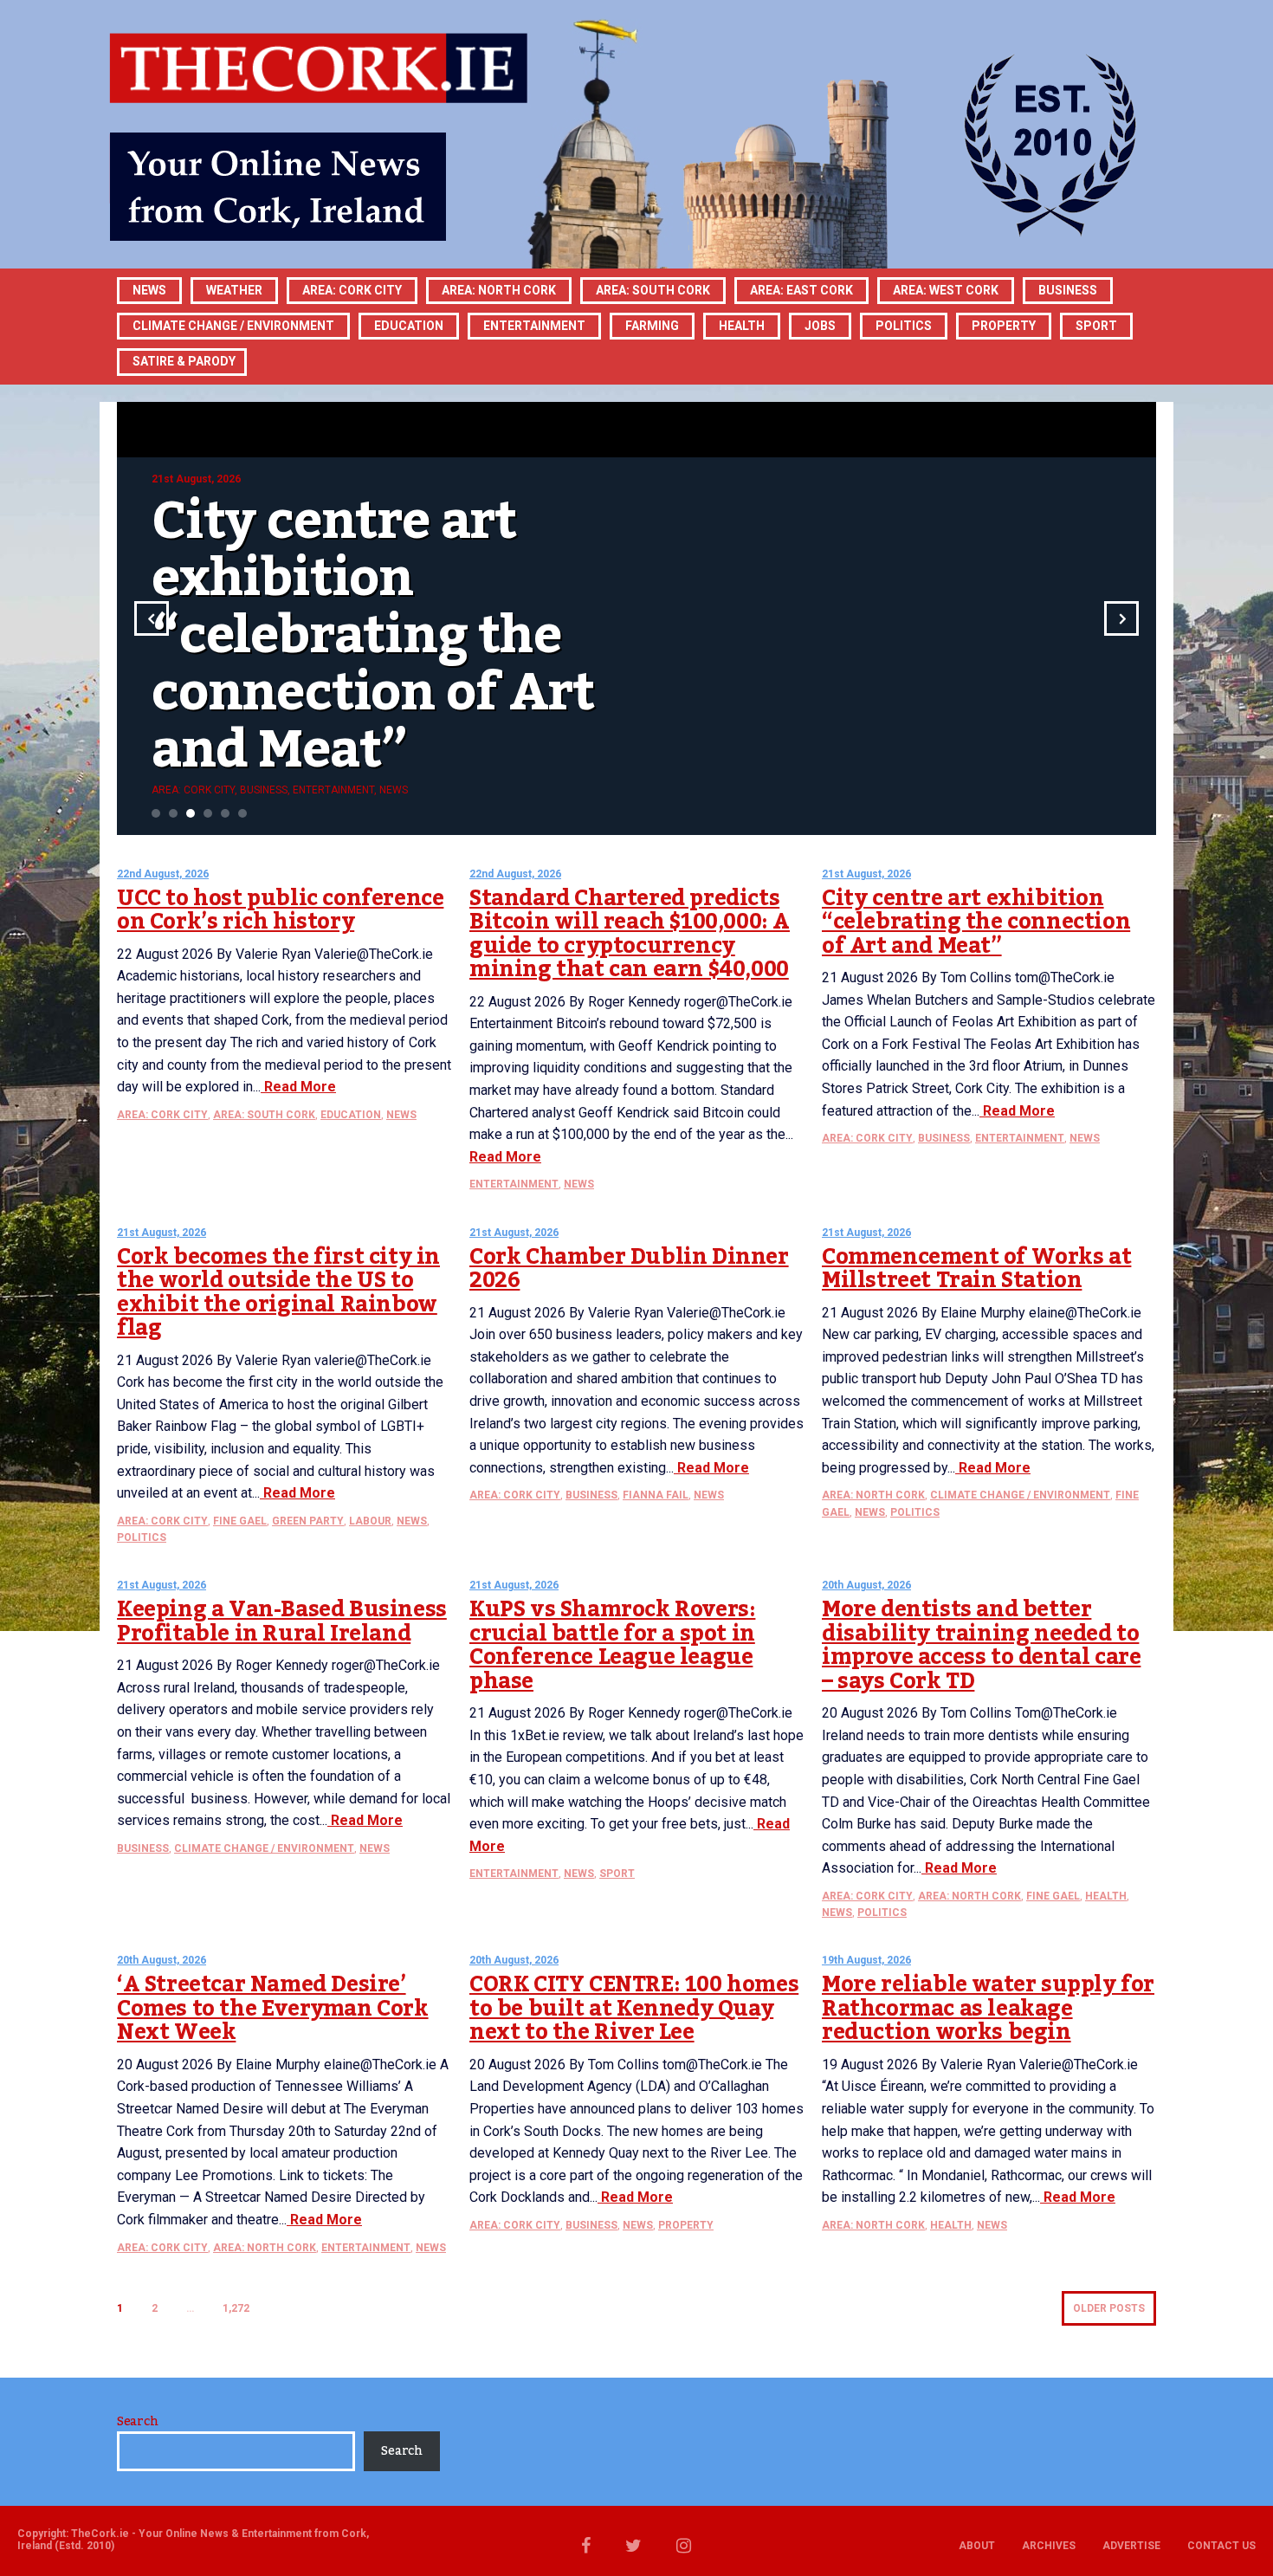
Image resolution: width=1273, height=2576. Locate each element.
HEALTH (742, 326)
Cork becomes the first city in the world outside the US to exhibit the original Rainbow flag (278, 1293)
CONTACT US (1221, 2546)
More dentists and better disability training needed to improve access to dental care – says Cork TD (981, 1645)
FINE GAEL (240, 1521)
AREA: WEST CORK (946, 290)
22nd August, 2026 (163, 874)
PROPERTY (1004, 326)
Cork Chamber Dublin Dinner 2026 (629, 1269)
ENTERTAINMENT (534, 326)
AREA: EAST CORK (801, 290)
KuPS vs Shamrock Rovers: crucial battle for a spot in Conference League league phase (612, 1645)
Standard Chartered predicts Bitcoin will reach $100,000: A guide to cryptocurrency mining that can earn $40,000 (630, 934)
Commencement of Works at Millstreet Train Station (976, 1269)
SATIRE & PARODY (184, 361)
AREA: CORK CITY (352, 290)
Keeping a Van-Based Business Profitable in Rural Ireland (282, 1621)
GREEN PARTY (308, 1521)
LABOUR (370, 1521)
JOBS (820, 326)
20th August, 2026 (866, 1585)
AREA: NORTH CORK (873, 1495)
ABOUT (977, 2546)
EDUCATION (409, 326)
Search (137, 2422)
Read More (298, 1087)
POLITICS (904, 326)
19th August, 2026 (866, 1960)
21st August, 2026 (866, 874)
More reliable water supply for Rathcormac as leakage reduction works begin (988, 2008)
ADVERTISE (1131, 2546)
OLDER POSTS (1109, 2308)
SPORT (1096, 326)
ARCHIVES (1049, 2546)
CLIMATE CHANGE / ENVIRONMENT (1020, 1495)
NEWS (401, 1115)
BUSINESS (1068, 290)
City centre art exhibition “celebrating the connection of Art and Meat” (976, 922)
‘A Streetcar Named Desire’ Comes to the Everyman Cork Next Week (273, 2008)
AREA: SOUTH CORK (264, 1115)
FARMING (652, 326)
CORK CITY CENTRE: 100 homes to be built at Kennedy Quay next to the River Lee (634, 2008)
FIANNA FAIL (656, 1495)
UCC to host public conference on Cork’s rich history (280, 910)
